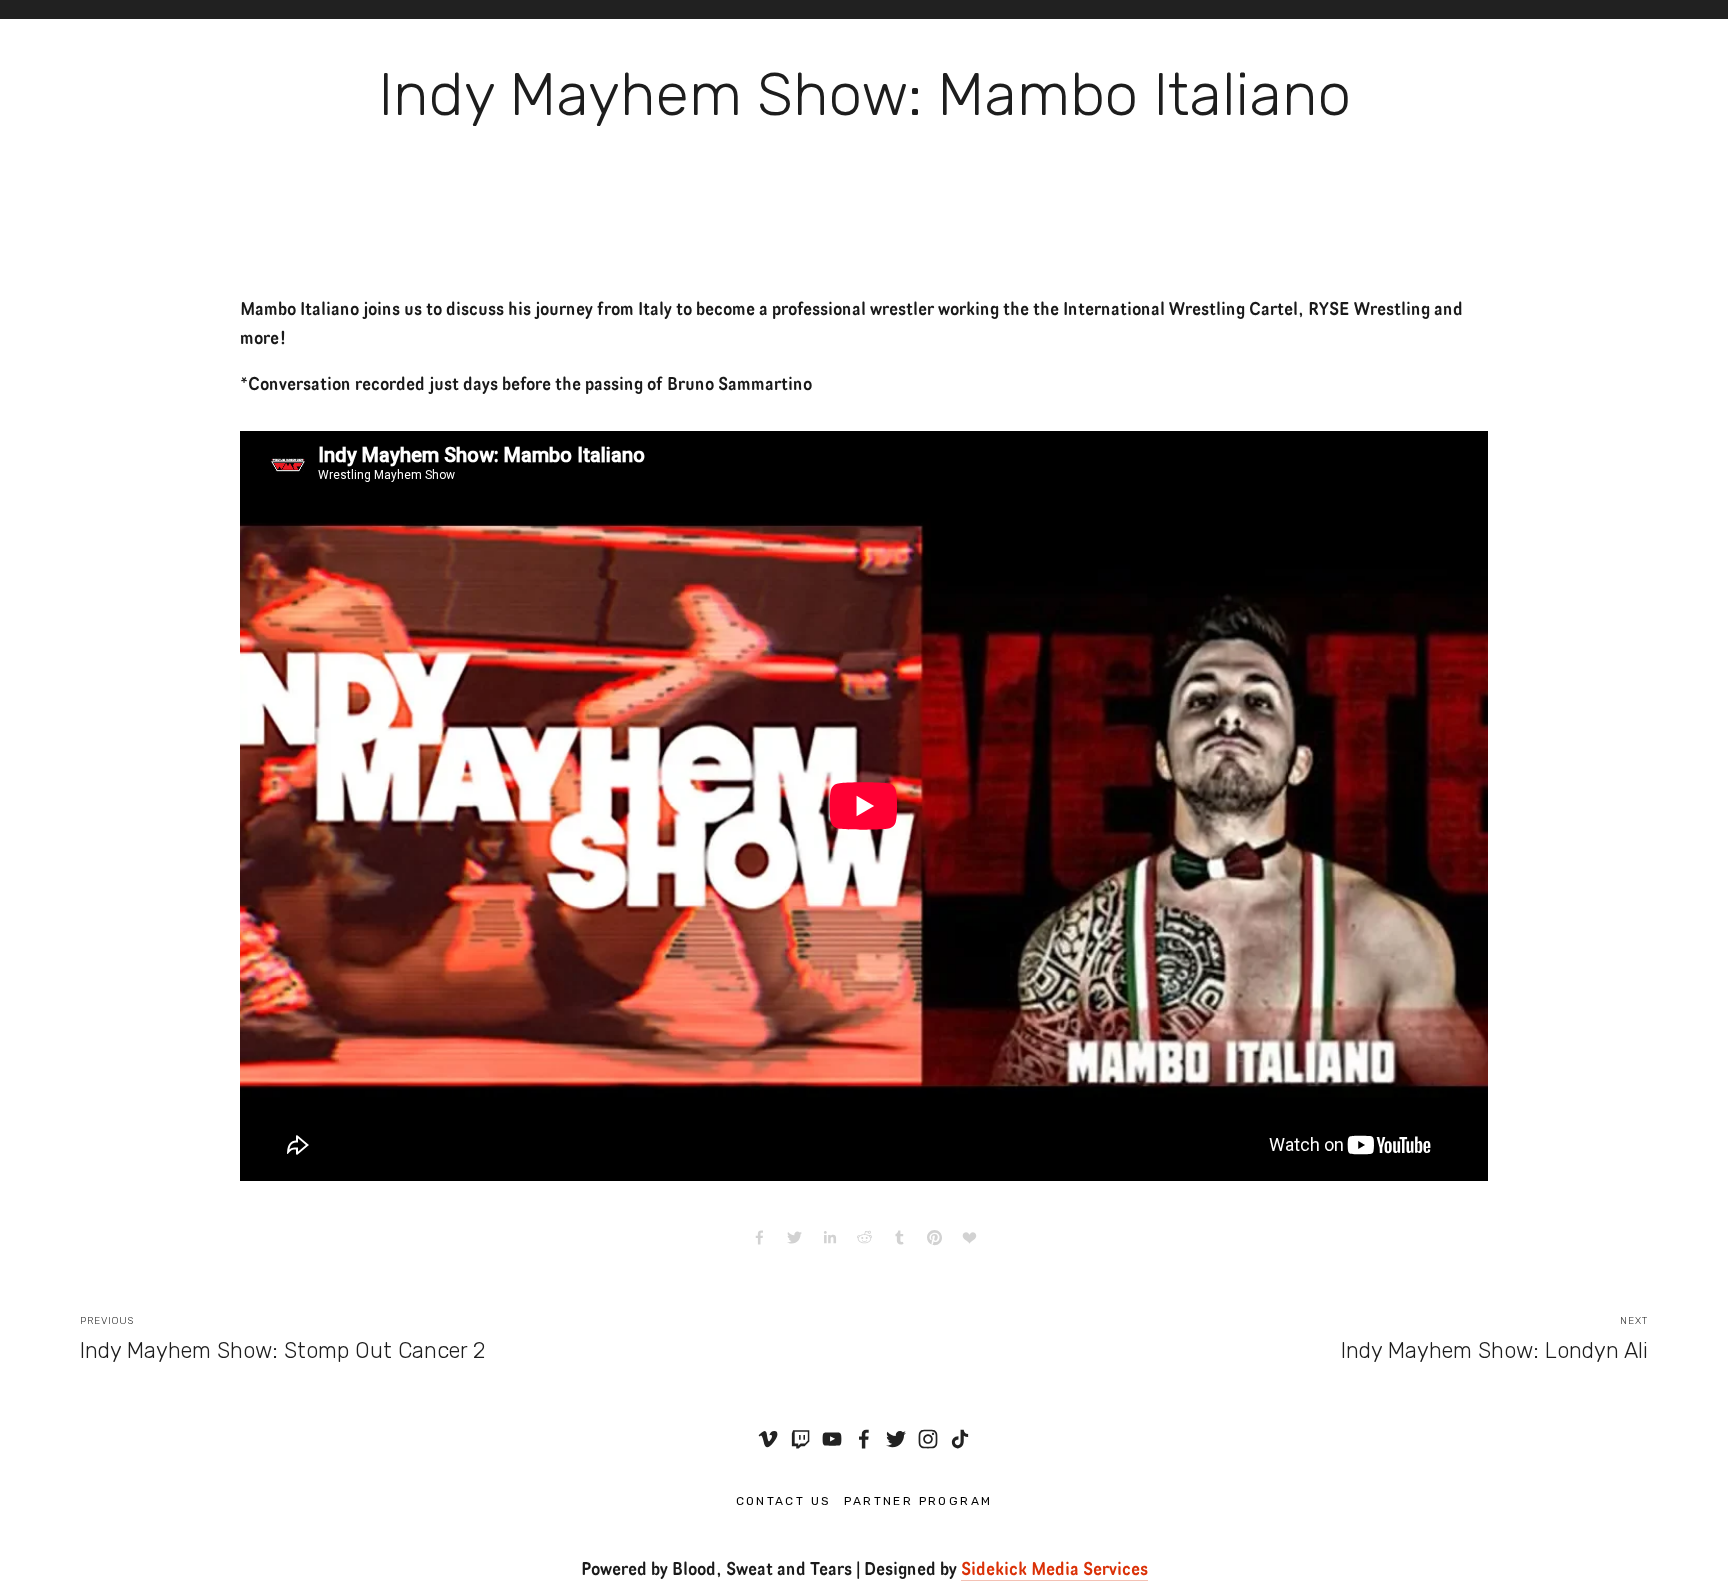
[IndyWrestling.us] (768, 1439)
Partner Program (918, 1501)
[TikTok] (960, 1439)
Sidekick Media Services (1054, 1567)
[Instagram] (928, 1439)
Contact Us (784, 1501)
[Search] (88, 9)
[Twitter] (896, 1439)
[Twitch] (800, 1439)
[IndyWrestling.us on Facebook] (864, 1439)
